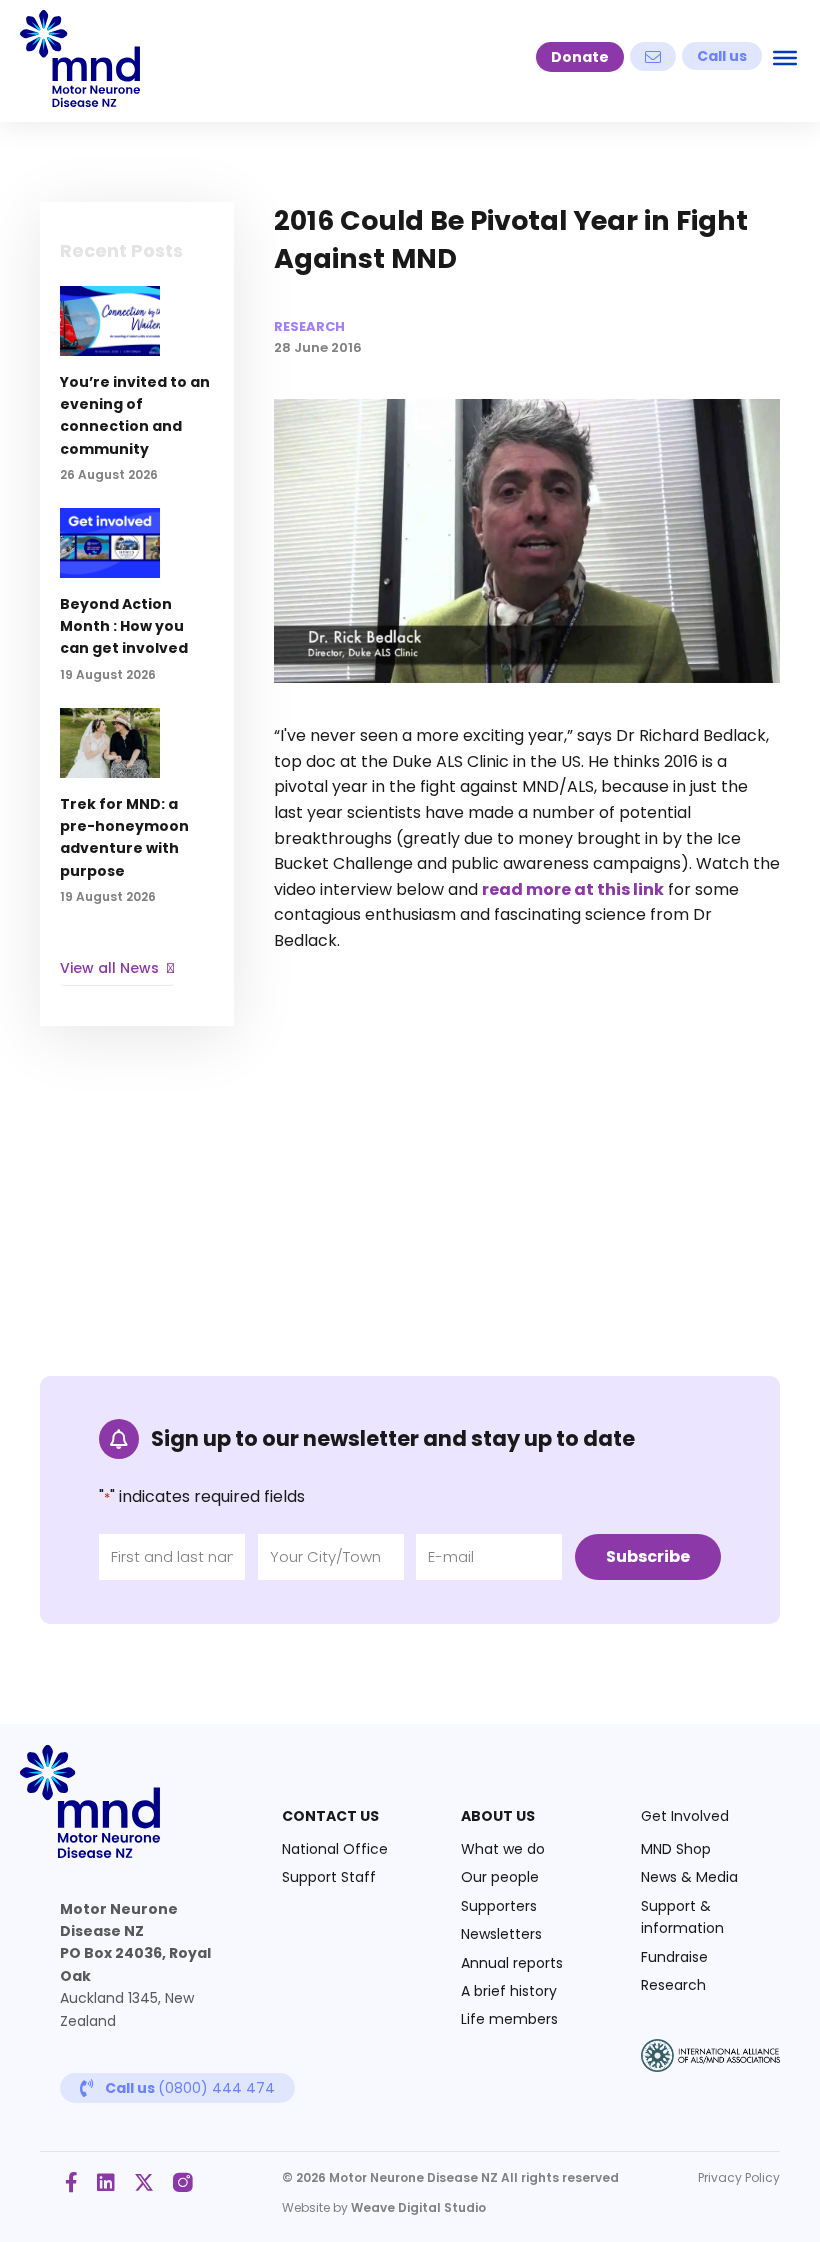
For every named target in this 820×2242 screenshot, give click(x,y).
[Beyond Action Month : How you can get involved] (137, 606)
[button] (580, 57)
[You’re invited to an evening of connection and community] (137, 395)
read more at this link (573, 889)
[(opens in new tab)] (710, 2066)
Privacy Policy (739, 2177)
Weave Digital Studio (418, 2207)
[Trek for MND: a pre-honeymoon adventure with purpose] (137, 817)
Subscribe (648, 1556)
